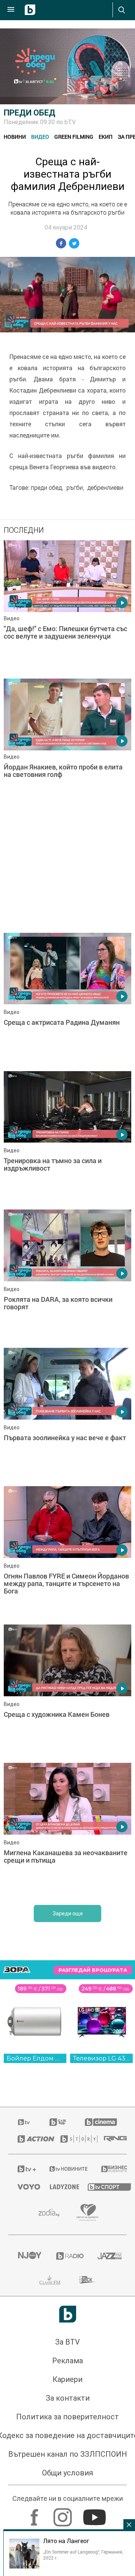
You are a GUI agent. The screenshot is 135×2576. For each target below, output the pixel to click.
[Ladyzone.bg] (59, 2187)
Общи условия (67, 2473)
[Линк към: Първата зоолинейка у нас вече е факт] (67, 1415)
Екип (106, 137)
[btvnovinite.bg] (66, 2169)
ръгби (75, 488)
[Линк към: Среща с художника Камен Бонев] (67, 1692)
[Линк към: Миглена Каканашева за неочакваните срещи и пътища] (67, 1830)
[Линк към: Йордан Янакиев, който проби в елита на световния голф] (67, 746)
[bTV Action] (30, 2139)
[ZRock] (88, 2280)
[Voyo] (24, 2187)
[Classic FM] (50, 2280)
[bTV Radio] (68, 2256)
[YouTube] (95, 2514)
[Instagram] (64, 2514)
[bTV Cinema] (101, 2122)
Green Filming (74, 137)
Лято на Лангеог (66, 2541)
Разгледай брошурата (93, 1970)
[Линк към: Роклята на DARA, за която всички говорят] (67, 1277)
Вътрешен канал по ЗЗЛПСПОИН (68, 2454)
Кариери (67, 2379)
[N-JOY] (28, 2256)
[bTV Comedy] (58, 2122)
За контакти (68, 2398)
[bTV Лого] (68, 2314)
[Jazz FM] (107, 2256)
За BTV (67, 2342)
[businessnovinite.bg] (109, 2169)
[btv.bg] (24, 2122)
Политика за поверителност (67, 2417)
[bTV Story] (73, 2139)
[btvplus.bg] (24, 2169)
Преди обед (30, 113)
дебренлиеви (105, 488)
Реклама (67, 2361)
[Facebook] (35, 2514)
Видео (40, 137)
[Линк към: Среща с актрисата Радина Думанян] (67, 1000)
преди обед (46, 488)
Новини (15, 137)
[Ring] (111, 2139)
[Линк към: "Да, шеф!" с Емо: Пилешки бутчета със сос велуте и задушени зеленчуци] (67, 608)
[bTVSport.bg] (103, 2187)
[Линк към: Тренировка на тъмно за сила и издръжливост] (67, 1138)
